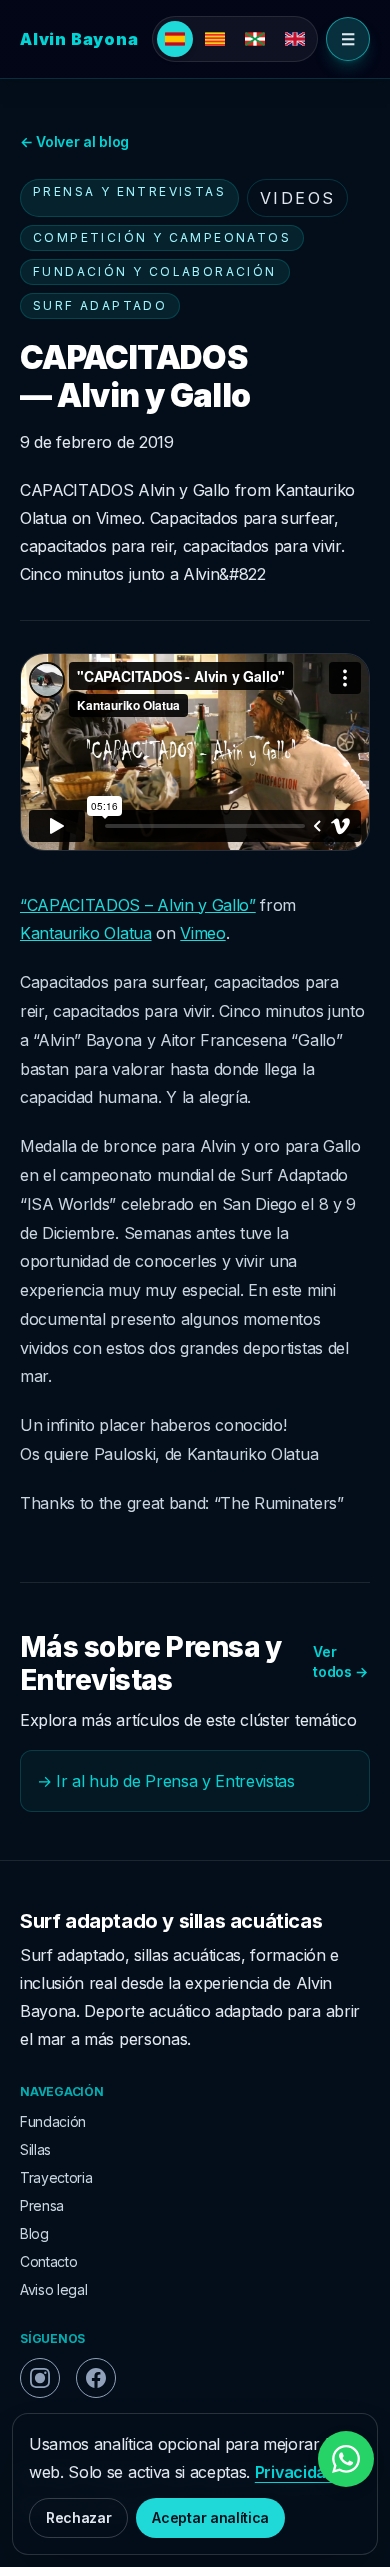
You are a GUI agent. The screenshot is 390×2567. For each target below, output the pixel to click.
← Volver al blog (74, 141)
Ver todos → (340, 1661)
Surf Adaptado (100, 305)
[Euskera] (255, 39)
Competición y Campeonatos (162, 237)
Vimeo (202, 933)
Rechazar (78, 2517)
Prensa (42, 2205)
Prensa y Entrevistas (129, 191)
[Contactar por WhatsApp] (346, 2459)
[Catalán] (215, 39)
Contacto (48, 2261)
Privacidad (295, 2472)
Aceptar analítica (210, 2517)
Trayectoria (56, 2177)
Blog (34, 2233)
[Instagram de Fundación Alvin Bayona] (40, 2378)
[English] (295, 39)
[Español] (175, 39)
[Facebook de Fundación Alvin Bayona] (96, 2378)
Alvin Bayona (79, 39)
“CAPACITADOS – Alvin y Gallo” (138, 905)
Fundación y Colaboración (155, 271)
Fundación (53, 2121)
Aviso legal (53, 2289)
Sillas (35, 2149)
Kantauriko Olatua (86, 933)
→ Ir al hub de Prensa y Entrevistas (166, 1781)
